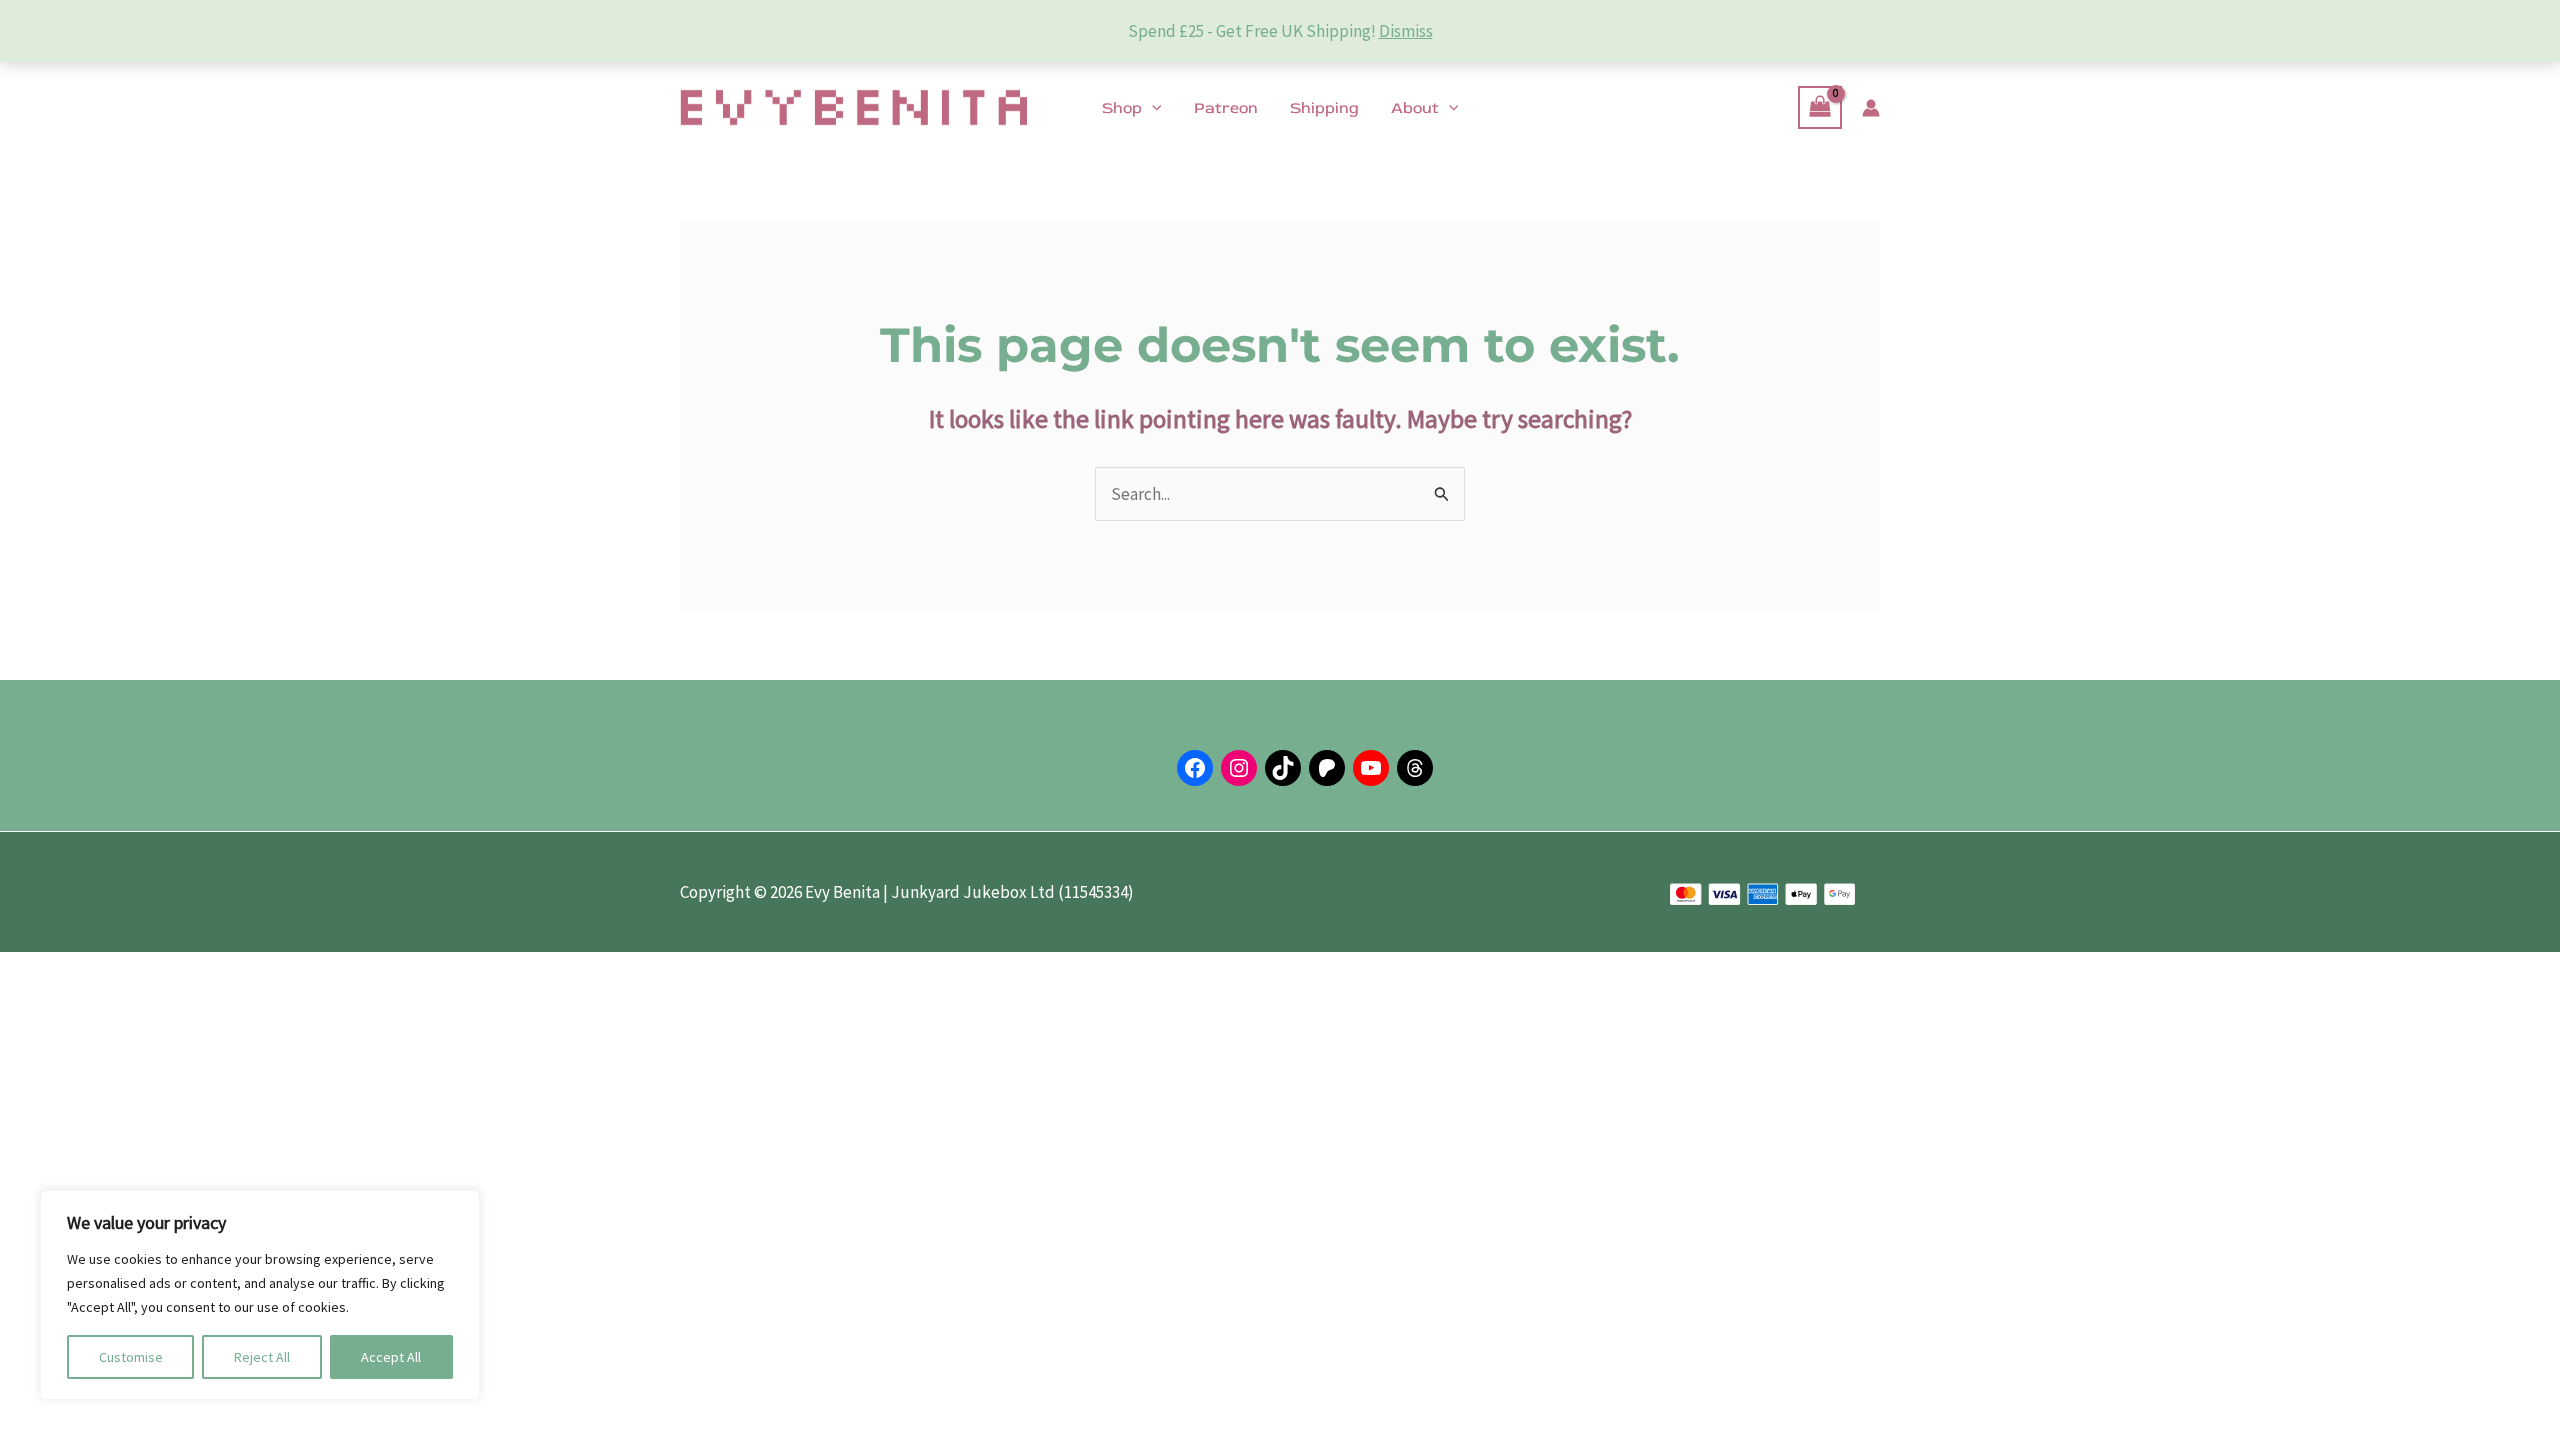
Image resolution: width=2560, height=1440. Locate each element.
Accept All (391, 1357)
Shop (1122, 108)
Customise (131, 1357)
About (1415, 108)
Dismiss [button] (1406, 31)
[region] (260, 1295)
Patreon (1226, 108)
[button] (1152, 108)
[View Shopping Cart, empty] (1820, 107)
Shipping (1324, 108)
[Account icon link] (1871, 108)
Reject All (262, 1357)
